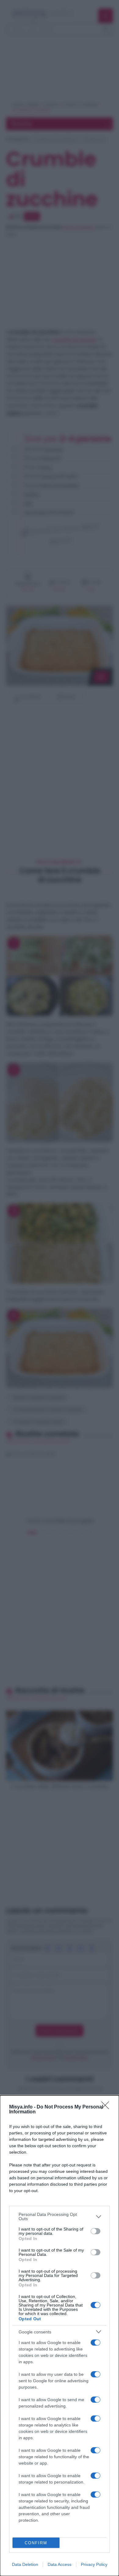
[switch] (96, 2231)
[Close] (107, 2107)
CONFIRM (36, 2543)
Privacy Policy (94, 2564)
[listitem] (60, 2217)
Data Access (60, 2564)
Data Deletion (25, 2564)
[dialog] (60, 2336)
